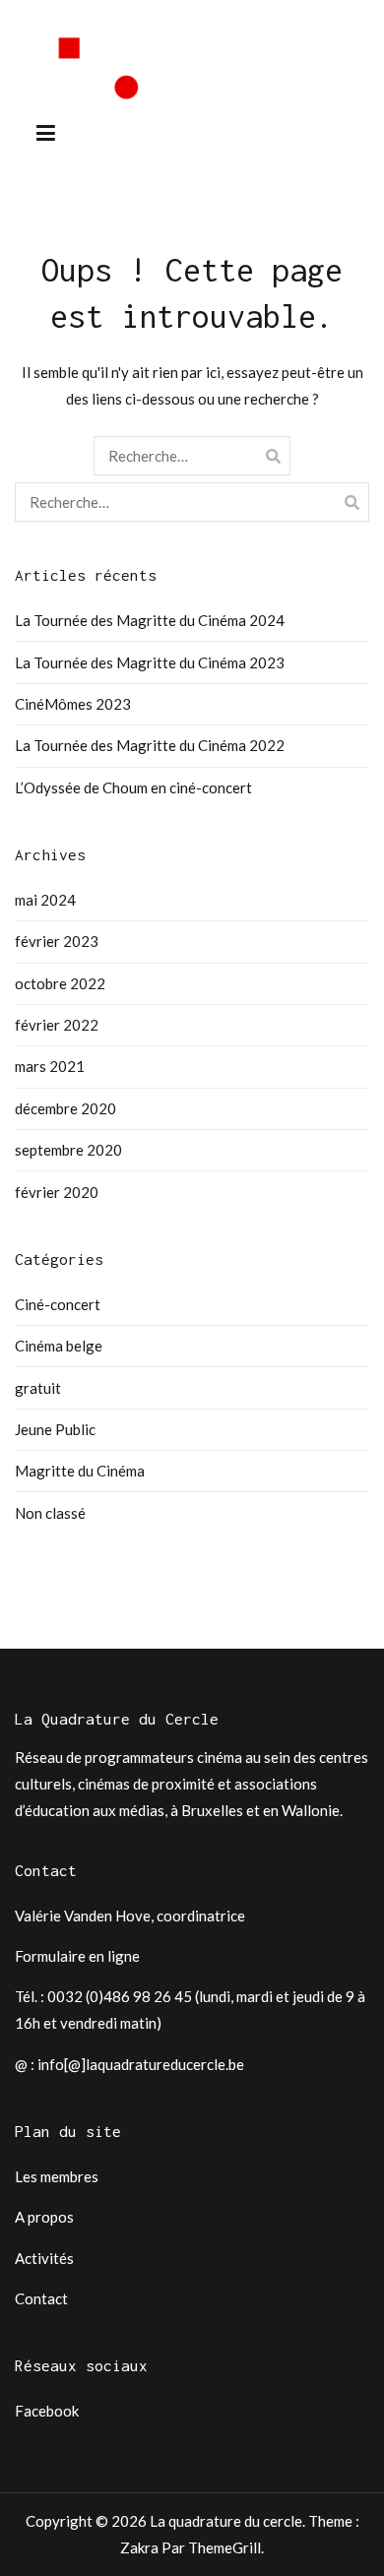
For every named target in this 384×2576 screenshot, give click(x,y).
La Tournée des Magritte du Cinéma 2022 (150, 745)
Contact (41, 2298)
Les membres (57, 2176)
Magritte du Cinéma (80, 1471)
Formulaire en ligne (77, 1956)
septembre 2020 (68, 1150)
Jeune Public (55, 1429)
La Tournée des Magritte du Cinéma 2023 (150, 662)
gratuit (38, 1388)
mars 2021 (50, 1066)
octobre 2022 (60, 983)
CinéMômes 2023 (73, 704)
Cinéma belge (59, 1346)
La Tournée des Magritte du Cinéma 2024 (150, 620)
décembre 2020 (65, 1108)
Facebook (47, 2411)
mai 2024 (45, 900)
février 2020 (57, 1192)
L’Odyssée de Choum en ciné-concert (133, 787)
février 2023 (57, 941)
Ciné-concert (58, 1304)
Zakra (139, 2547)
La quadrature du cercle (226, 2521)
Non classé (50, 1513)
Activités (44, 2258)
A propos (44, 2217)
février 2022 (57, 1025)
